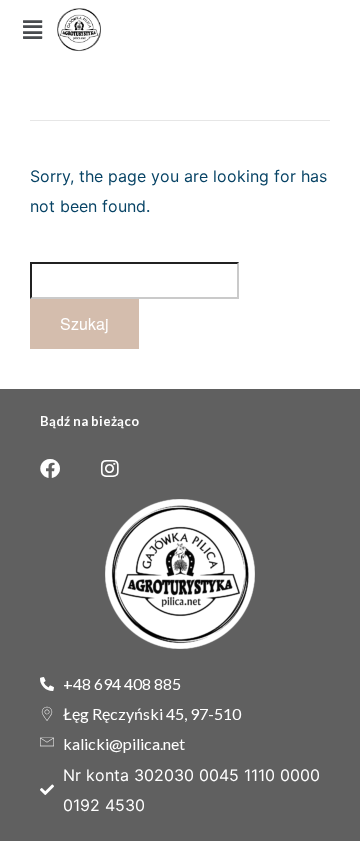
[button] (32, 29)
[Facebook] (50, 469)
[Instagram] (110, 469)
